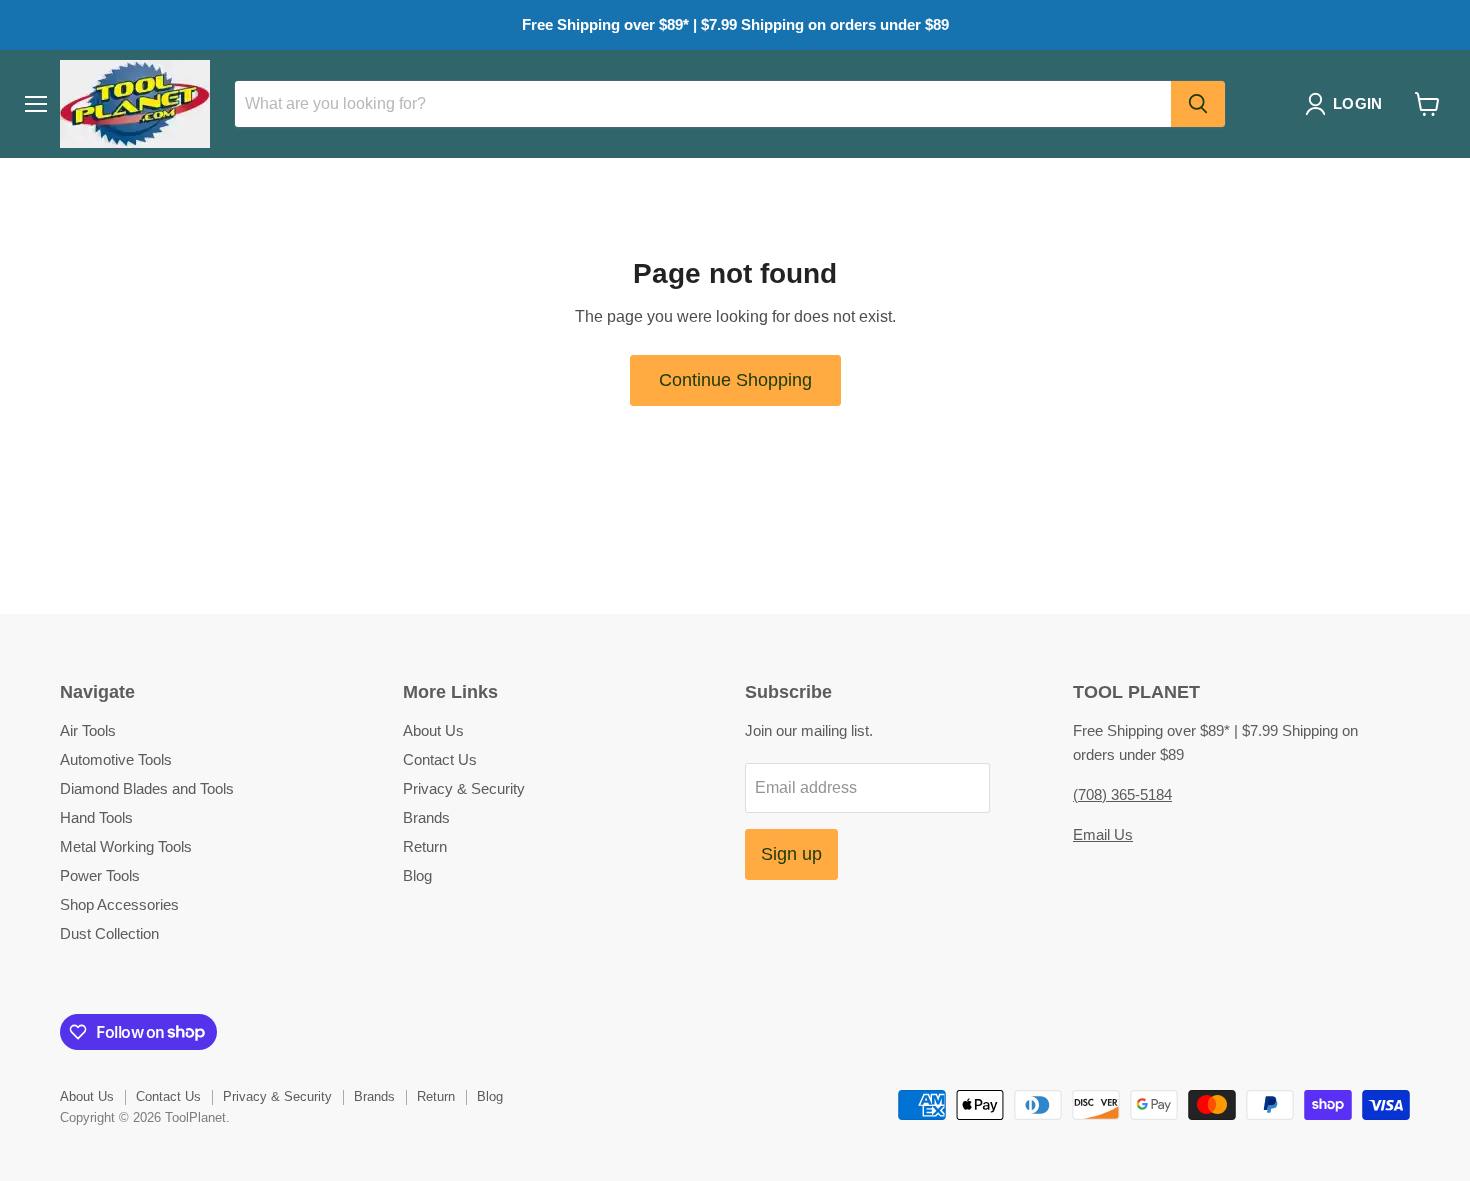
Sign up (791, 854)
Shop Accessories (119, 904)
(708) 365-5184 (1122, 794)
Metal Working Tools (126, 846)
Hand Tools (96, 817)
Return (425, 846)
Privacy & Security (464, 788)
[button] (1347, 104)
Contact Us (440, 759)
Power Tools (100, 875)
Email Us (1103, 834)
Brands (426, 817)
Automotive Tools (116, 759)
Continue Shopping (735, 380)
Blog (417, 875)
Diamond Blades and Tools (147, 788)
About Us (433, 730)
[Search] (1198, 104)
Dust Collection (109, 933)
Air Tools (88, 730)
